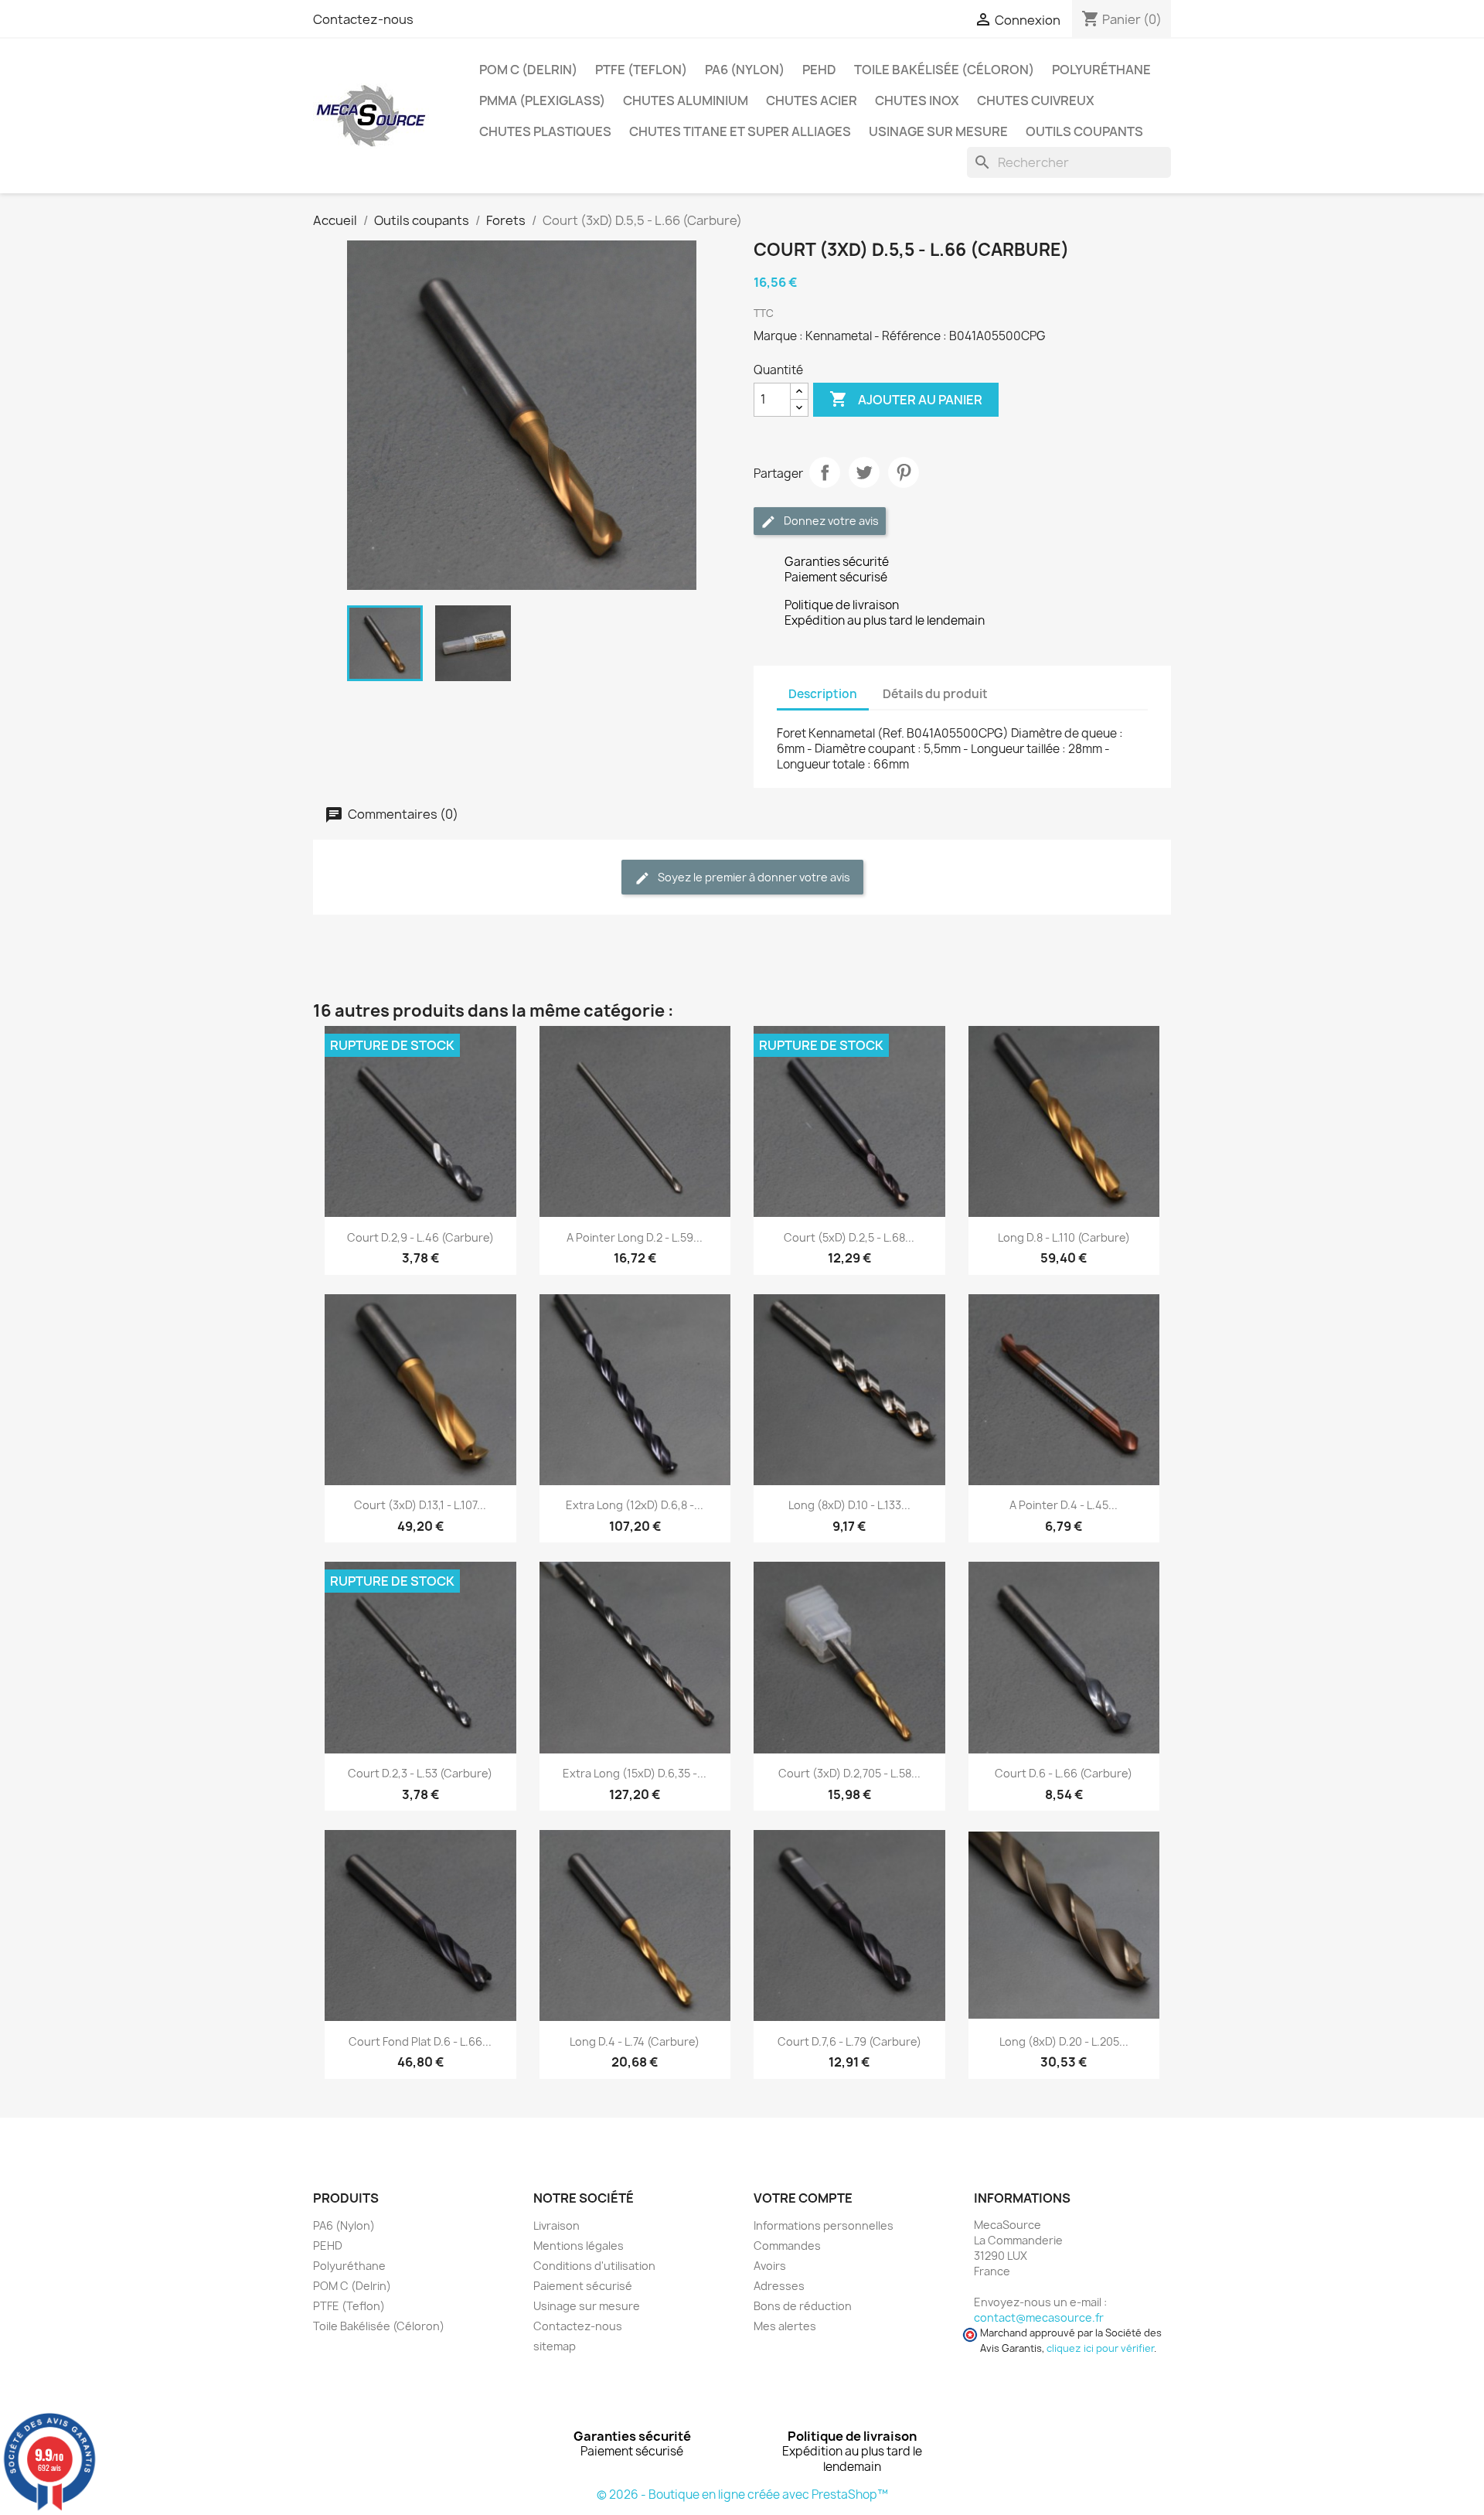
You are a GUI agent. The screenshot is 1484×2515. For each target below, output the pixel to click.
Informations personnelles (824, 2225)
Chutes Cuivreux (1036, 101)
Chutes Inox (917, 101)
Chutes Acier (812, 101)
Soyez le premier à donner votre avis (753, 877)
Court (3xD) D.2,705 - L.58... (849, 1773)
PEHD (819, 70)
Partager (825, 472)
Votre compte (803, 2198)
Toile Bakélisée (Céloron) (944, 70)
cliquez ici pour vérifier (1100, 2348)
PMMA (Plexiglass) (542, 101)
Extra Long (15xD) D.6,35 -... (635, 1773)
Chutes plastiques (545, 131)
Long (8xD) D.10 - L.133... (849, 1505)
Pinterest (904, 472)
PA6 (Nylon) (745, 70)
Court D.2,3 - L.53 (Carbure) (420, 1773)
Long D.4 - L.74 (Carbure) (635, 2041)
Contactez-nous (363, 19)
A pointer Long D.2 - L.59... (635, 1237)
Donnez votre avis (830, 521)
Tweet (864, 472)
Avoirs (770, 2266)
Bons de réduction (803, 2306)
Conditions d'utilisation (594, 2266)
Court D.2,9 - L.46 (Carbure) (420, 1237)
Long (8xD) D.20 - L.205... (1064, 2041)
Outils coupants (1084, 131)
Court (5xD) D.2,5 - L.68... (849, 1237)
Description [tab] (823, 694)
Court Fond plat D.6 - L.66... (420, 2041)
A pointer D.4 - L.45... (1064, 1505)
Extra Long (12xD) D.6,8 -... (635, 1505)
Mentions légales (579, 2246)
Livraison (556, 2225)
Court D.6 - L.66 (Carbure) (1064, 1773)
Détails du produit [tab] (935, 694)
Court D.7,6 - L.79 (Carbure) (849, 2041)
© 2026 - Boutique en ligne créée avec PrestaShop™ (742, 2495)
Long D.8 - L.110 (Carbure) (1064, 1237)
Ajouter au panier (906, 399)
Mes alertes (785, 2326)
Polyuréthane (1101, 70)
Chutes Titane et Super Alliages (740, 131)
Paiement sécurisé (583, 2286)
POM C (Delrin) (528, 70)
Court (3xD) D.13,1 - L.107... (420, 1505)
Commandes (787, 2246)
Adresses (779, 2286)
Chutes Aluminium (686, 101)
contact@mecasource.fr (1039, 2317)
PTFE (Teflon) (641, 70)
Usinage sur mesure (938, 131)
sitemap (555, 2346)
